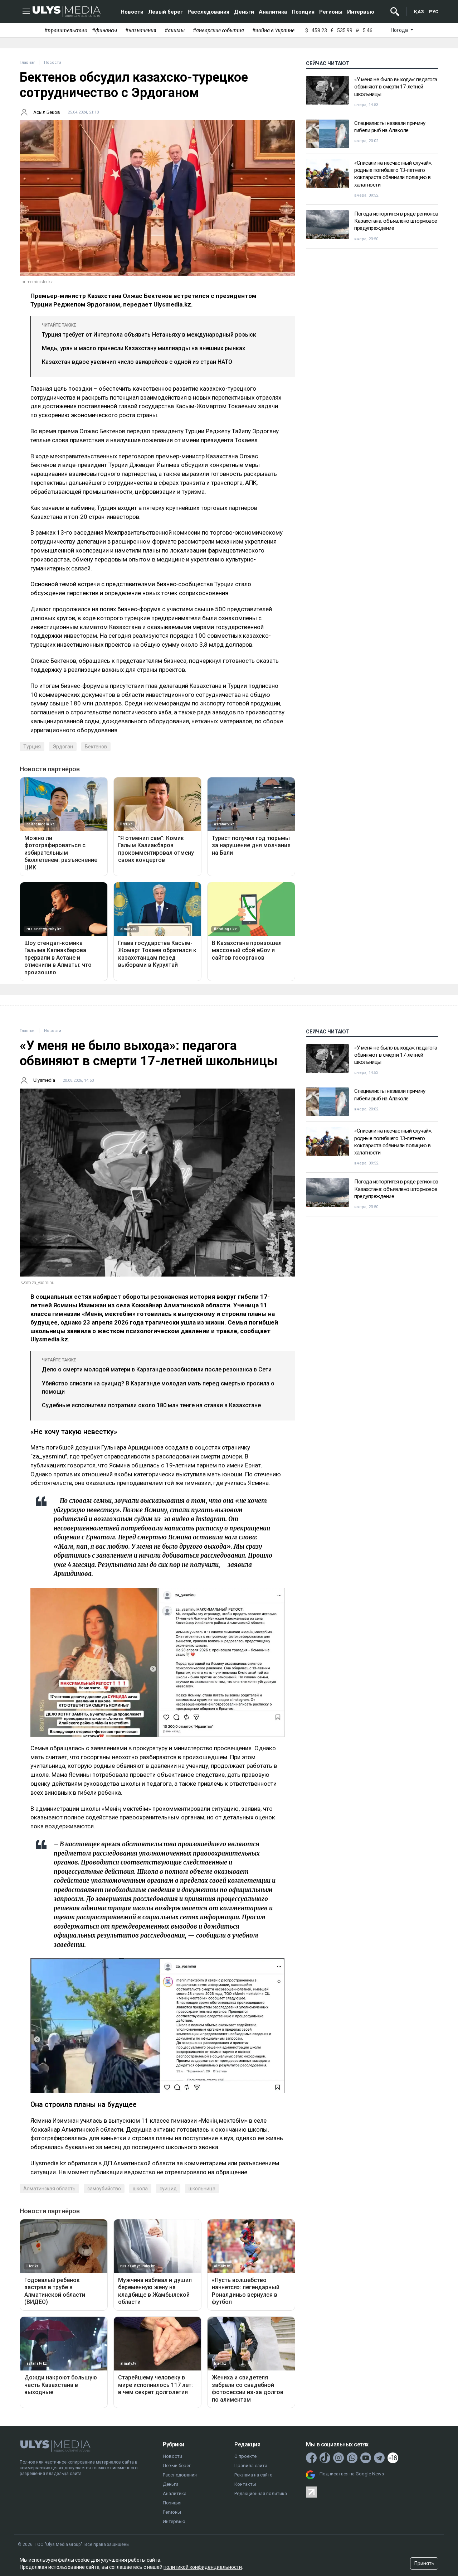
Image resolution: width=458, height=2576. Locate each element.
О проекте (245, 2456)
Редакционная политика (261, 2493)
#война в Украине (273, 30)
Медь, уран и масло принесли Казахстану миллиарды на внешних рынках (143, 348)
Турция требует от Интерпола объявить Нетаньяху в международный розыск (149, 335)
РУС (434, 12)
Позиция (303, 12)
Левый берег (165, 12)
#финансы (104, 30)
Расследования (208, 12)
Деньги (244, 12)
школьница (202, 2189)
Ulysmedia (44, 1080)
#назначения (141, 30)
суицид (168, 2189)
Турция (32, 747)
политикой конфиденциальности (203, 2567)
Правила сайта (251, 2466)
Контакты (245, 2484)
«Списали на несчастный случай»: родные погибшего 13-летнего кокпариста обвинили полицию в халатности (393, 174)
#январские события (218, 30)
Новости (132, 12)
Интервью (361, 12)
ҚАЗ (419, 12)
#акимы (175, 30)
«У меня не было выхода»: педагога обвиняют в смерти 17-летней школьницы (396, 87)
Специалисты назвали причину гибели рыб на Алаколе (390, 127)
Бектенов (96, 747)
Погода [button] (400, 30)
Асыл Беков (47, 112)
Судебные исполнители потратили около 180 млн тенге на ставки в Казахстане (151, 1405)
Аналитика (273, 12)
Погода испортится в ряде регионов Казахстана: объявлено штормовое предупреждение (396, 221)
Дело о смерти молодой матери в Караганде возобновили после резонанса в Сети (157, 1369)
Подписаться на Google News (352, 2474)
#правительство (66, 30)
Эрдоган (63, 747)
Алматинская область (49, 2189)
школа (140, 2189)
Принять (424, 2563)
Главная (28, 62)
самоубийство (104, 2189)
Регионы (331, 12)
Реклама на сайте (253, 2475)
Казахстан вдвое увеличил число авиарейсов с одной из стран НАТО (137, 362)
